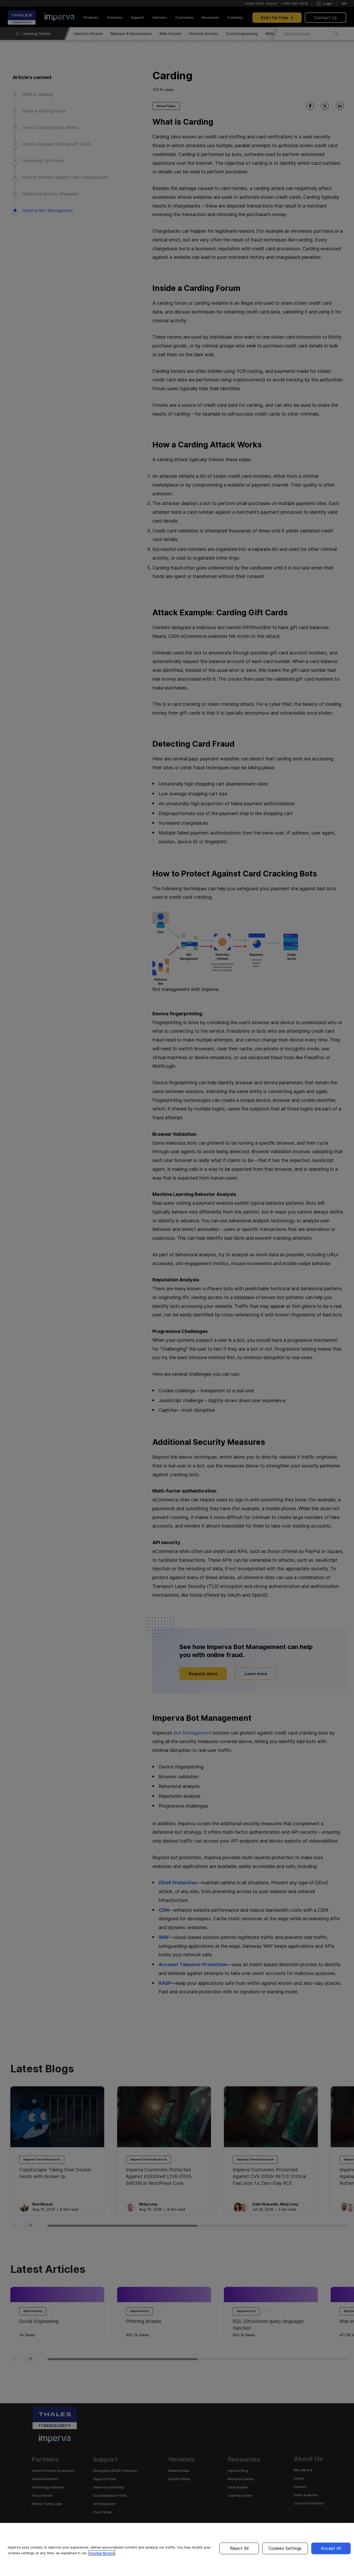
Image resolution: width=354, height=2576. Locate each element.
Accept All (331, 2548)
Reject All (239, 2548)
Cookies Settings (285, 2548)
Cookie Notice (102, 2553)
